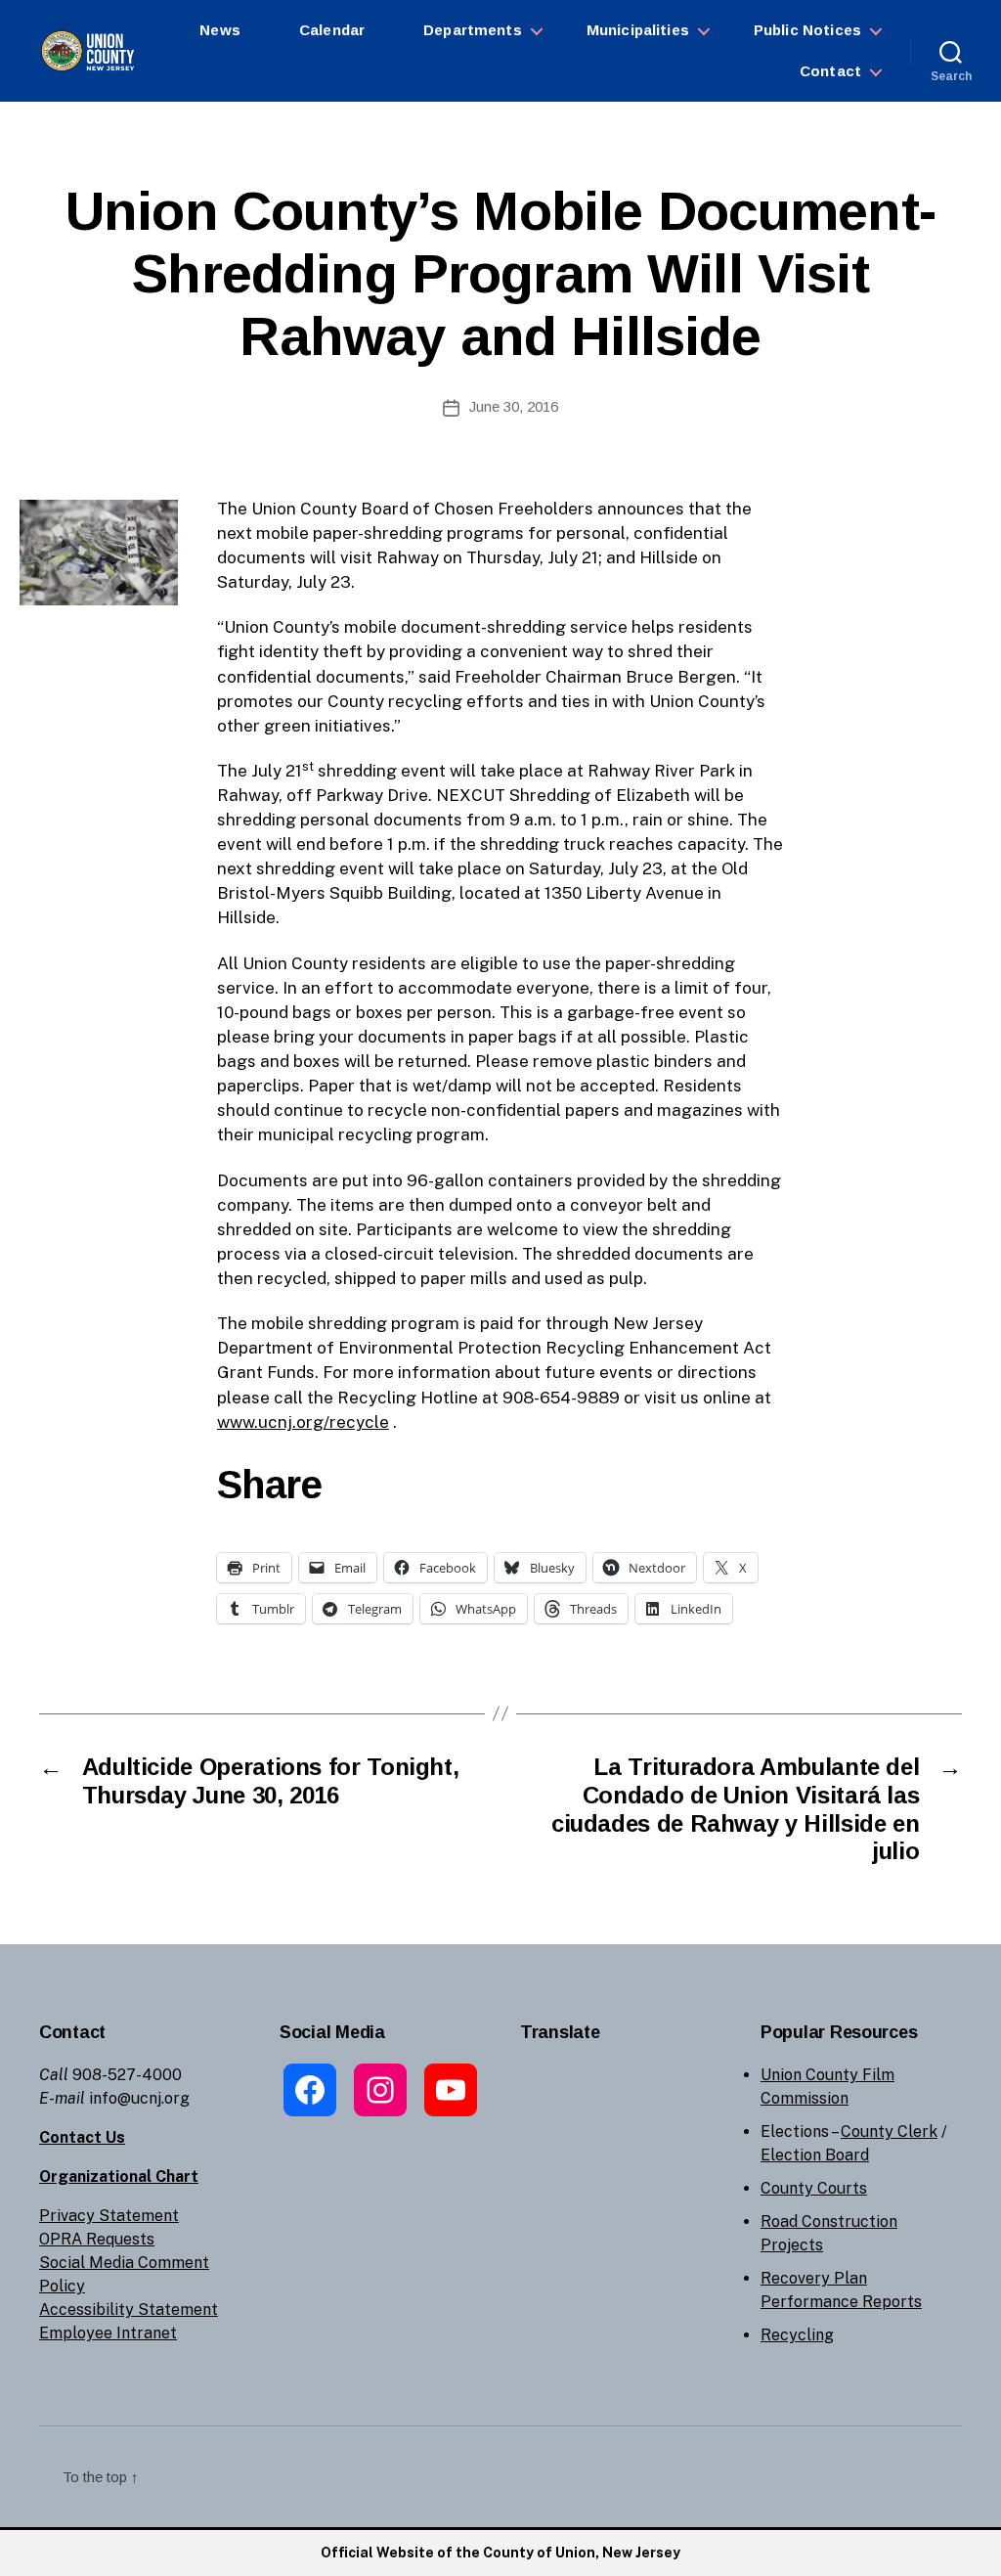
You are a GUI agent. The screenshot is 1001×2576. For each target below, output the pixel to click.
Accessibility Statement (129, 2310)
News (220, 30)
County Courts (814, 2188)
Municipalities (638, 30)
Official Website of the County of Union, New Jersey (500, 2553)
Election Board (815, 2155)
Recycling (797, 2335)
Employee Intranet (108, 2333)
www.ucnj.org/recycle (303, 1422)
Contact (830, 71)
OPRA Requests (97, 2239)
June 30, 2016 (514, 406)
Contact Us (82, 2137)
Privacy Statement (109, 2216)
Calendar (332, 30)
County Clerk (889, 2132)
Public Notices (807, 30)
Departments (473, 30)
